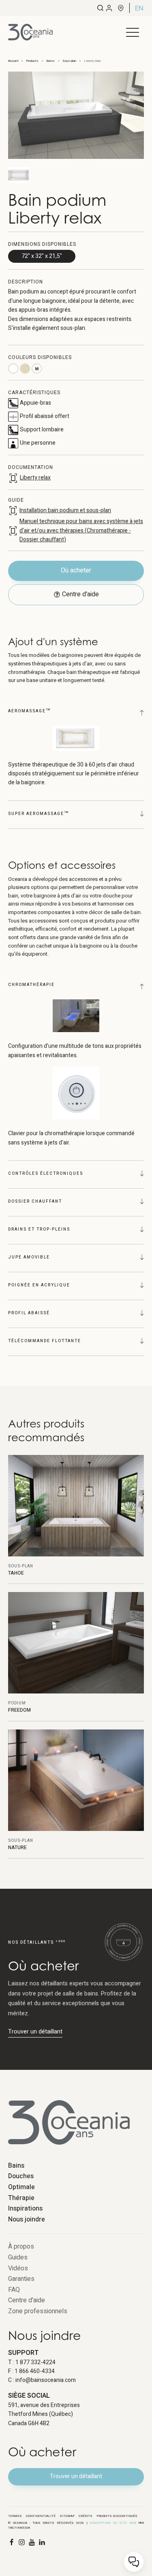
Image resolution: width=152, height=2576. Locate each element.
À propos (21, 2247)
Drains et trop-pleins (39, 1229)
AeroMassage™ (29, 711)
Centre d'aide (27, 2300)
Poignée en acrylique (39, 1285)
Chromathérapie (31, 985)
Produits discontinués (117, 2516)
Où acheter (76, 570)
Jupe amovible (29, 1257)
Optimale (21, 2187)
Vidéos (18, 2268)
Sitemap (67, 2516)
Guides (18, 2257)
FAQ (14, 2290)
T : (32, 2362)
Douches (21, 2176)
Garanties (21, 2279)
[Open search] (100, 8)
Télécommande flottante (45, 1341)
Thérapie (21, 2198)
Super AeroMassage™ (39, 814)
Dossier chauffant (35, 1201)
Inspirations (25, 2209)
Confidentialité (41, 2516)
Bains (16, 2166)
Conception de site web (113, 2523)
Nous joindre (27, 2219)
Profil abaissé (29, 1313)
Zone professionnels (38, 2311)
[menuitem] (139, 8)
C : (42, 2380)
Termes (15, 2516)
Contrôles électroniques (46, 1174)
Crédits (86, 2516)
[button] (133, 32)
